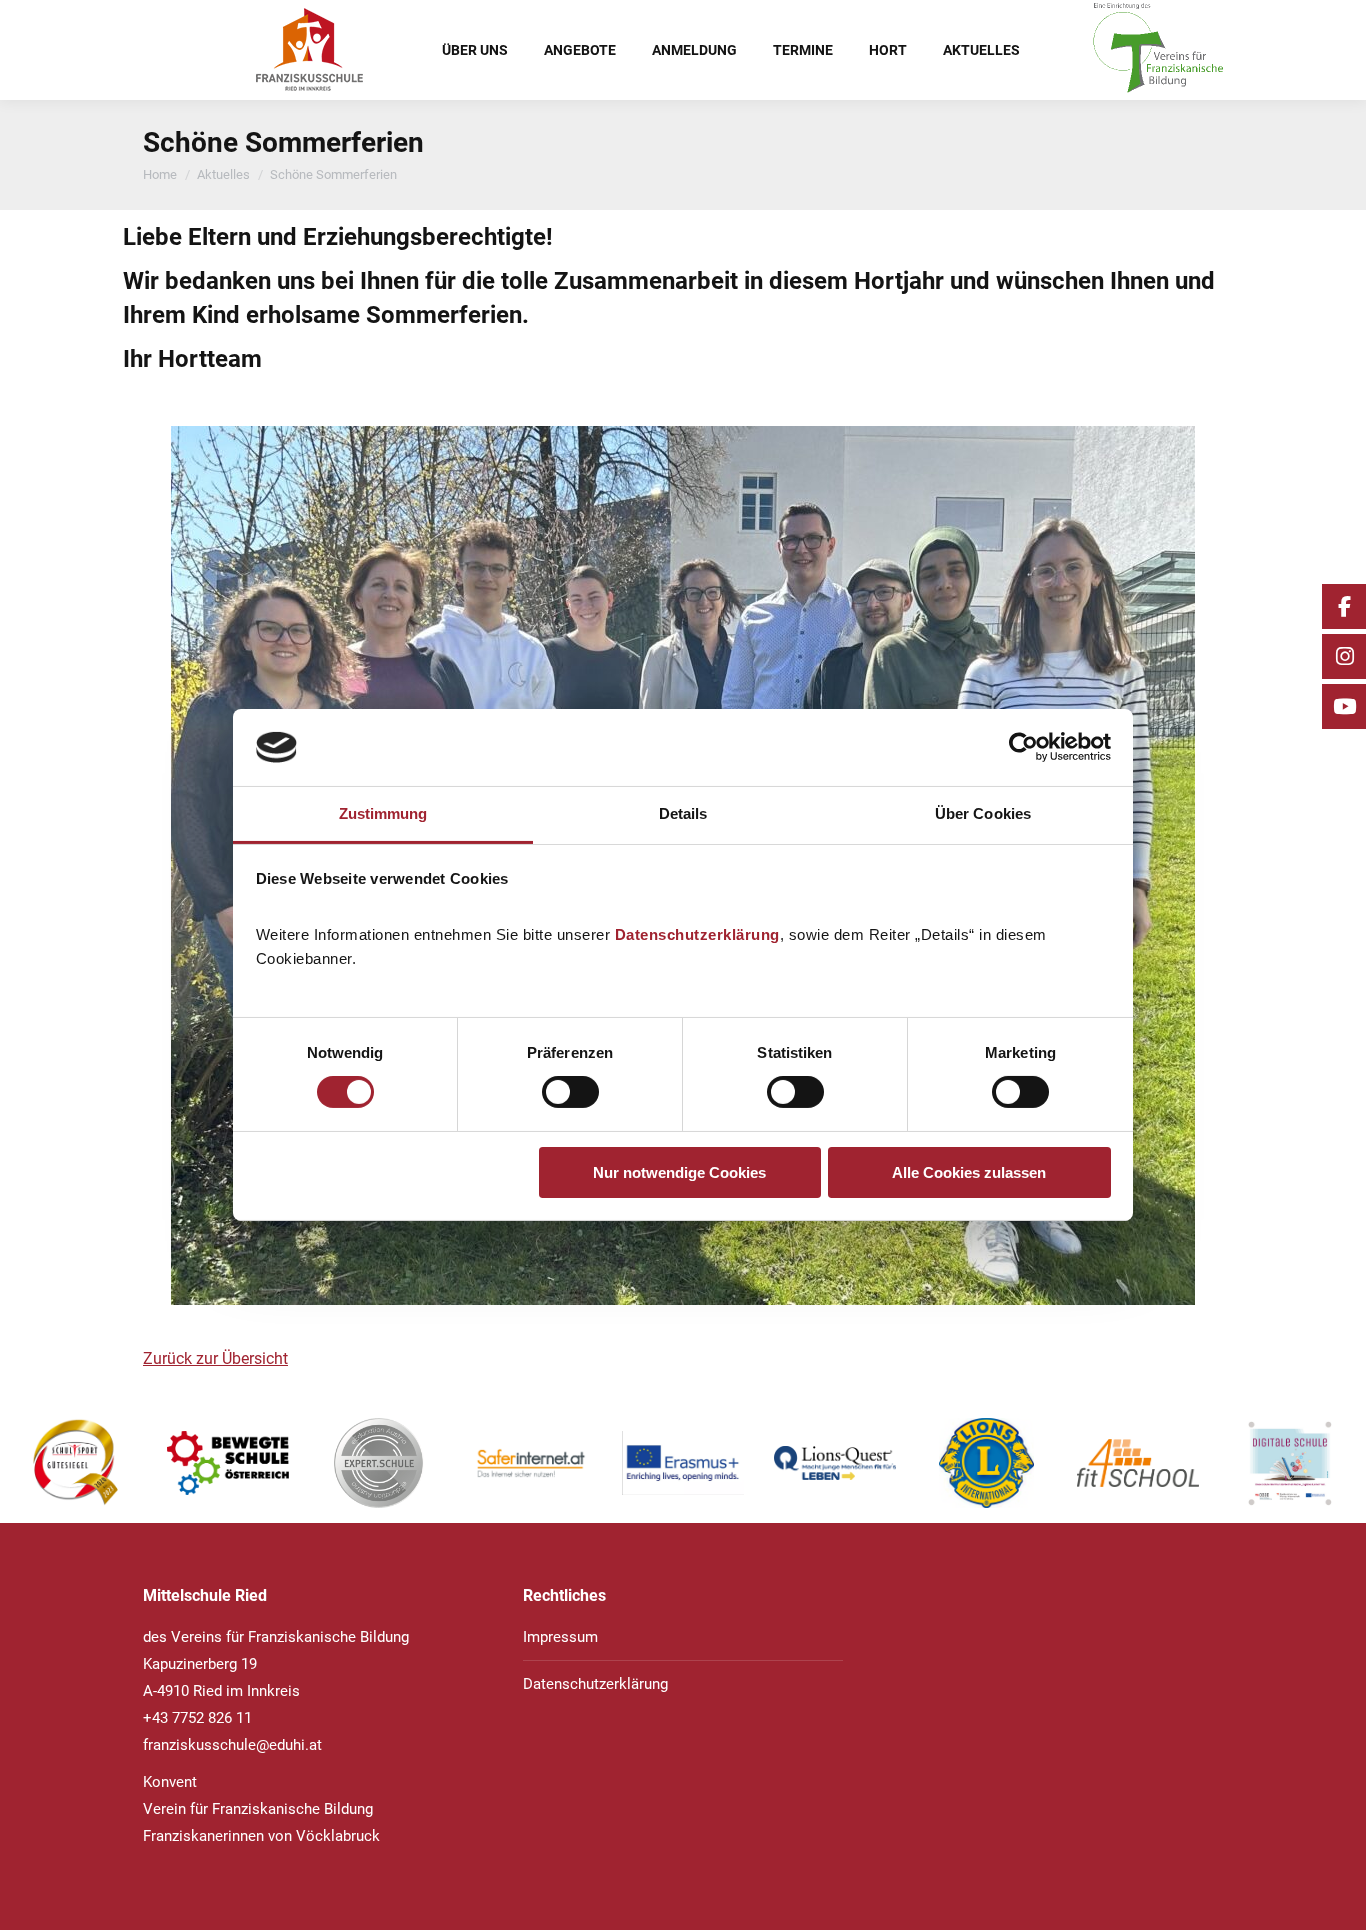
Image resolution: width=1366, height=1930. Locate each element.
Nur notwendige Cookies (679, 1172)
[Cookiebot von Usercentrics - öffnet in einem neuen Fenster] (1023, 747)
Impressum (560, 1637)
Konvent (170, 1782)
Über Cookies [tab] (983, 813)
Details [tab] (683, 813)
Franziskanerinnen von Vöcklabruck (261, 1836)
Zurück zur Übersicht (215, 1358)
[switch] (570, 1092)
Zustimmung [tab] (383, 813)
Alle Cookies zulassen (969, 1172)
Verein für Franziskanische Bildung (258, 1809)
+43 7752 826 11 (197, 1718)
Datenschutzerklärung (697, 934)
